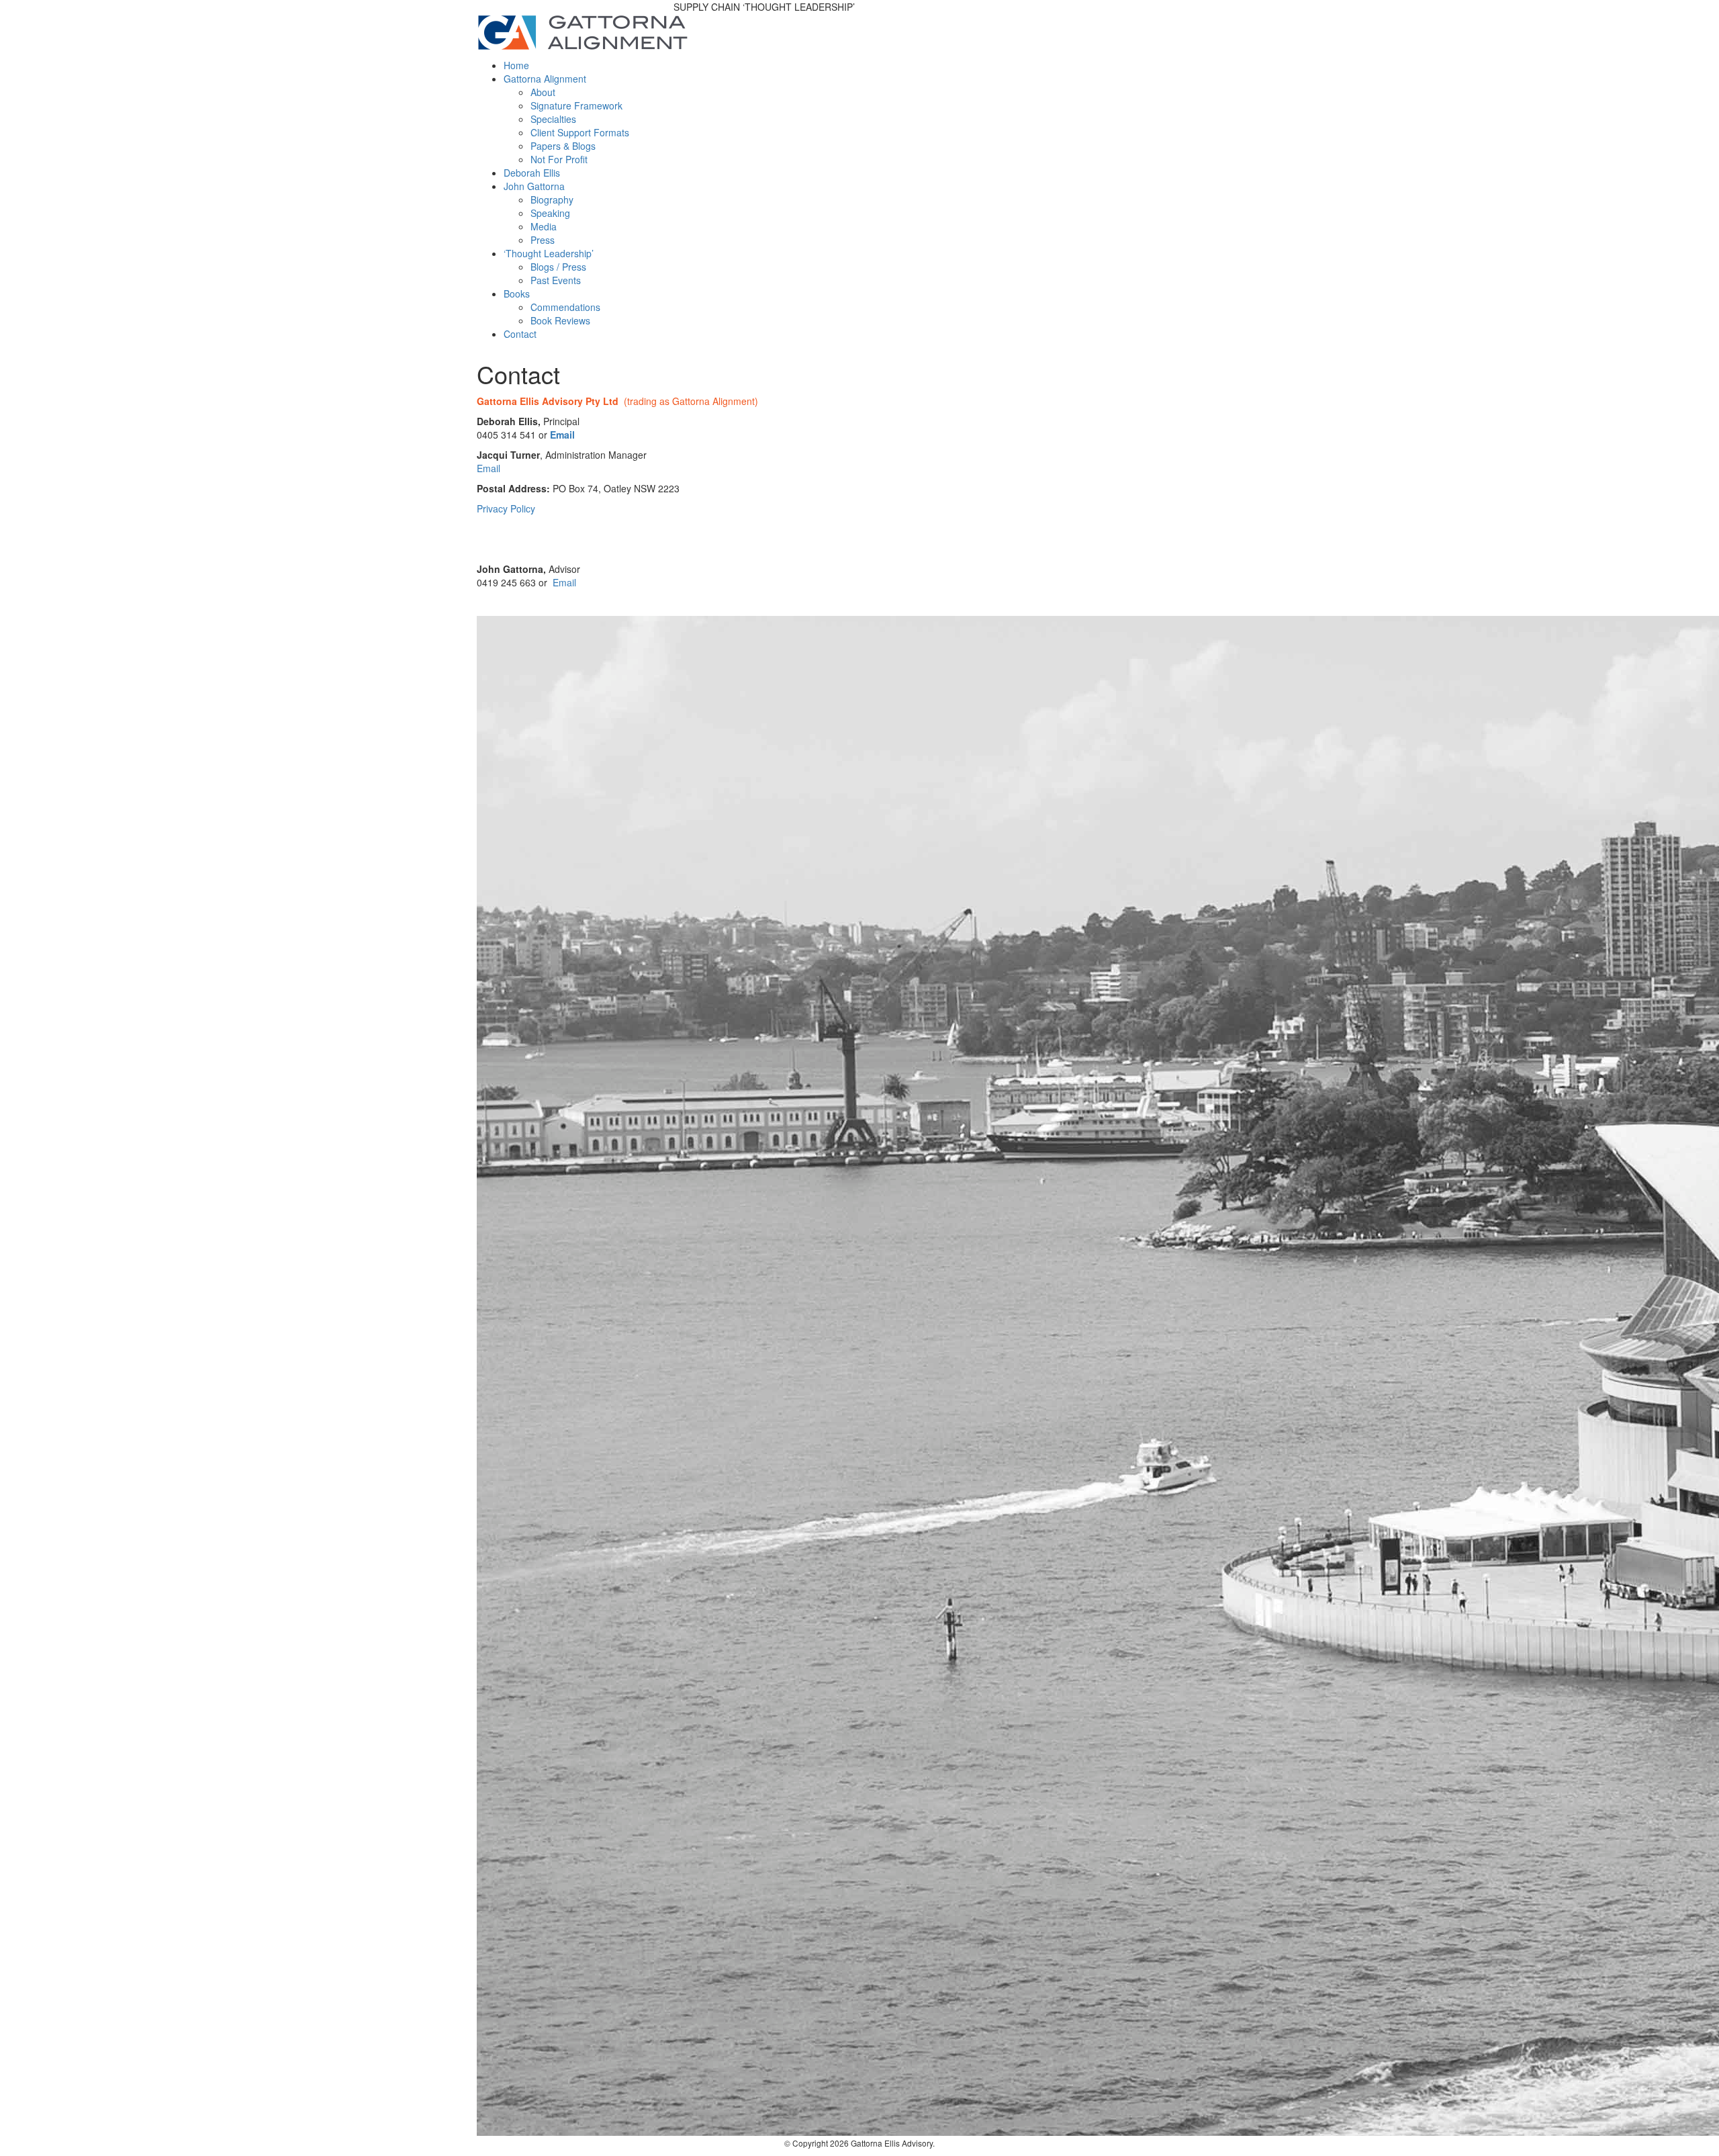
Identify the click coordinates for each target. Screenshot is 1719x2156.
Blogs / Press (558, 267)
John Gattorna (534, 186)
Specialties (553, 119)
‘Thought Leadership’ (549, 253)
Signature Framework (576, 105)
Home (516, 65)
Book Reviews (560, 320)
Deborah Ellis (532, 173)
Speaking (550, 213)
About (543, 92)
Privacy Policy (506, 508)
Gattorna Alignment (545, 79)
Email (562, 435)
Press (543, 240)
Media (544, 226)
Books (517, 294)
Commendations (565, 307)
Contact (520, 334)
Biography (552, 199)
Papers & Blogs (563, 146)
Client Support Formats (580, 132)
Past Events (556, 280)
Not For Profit (559, 159)
